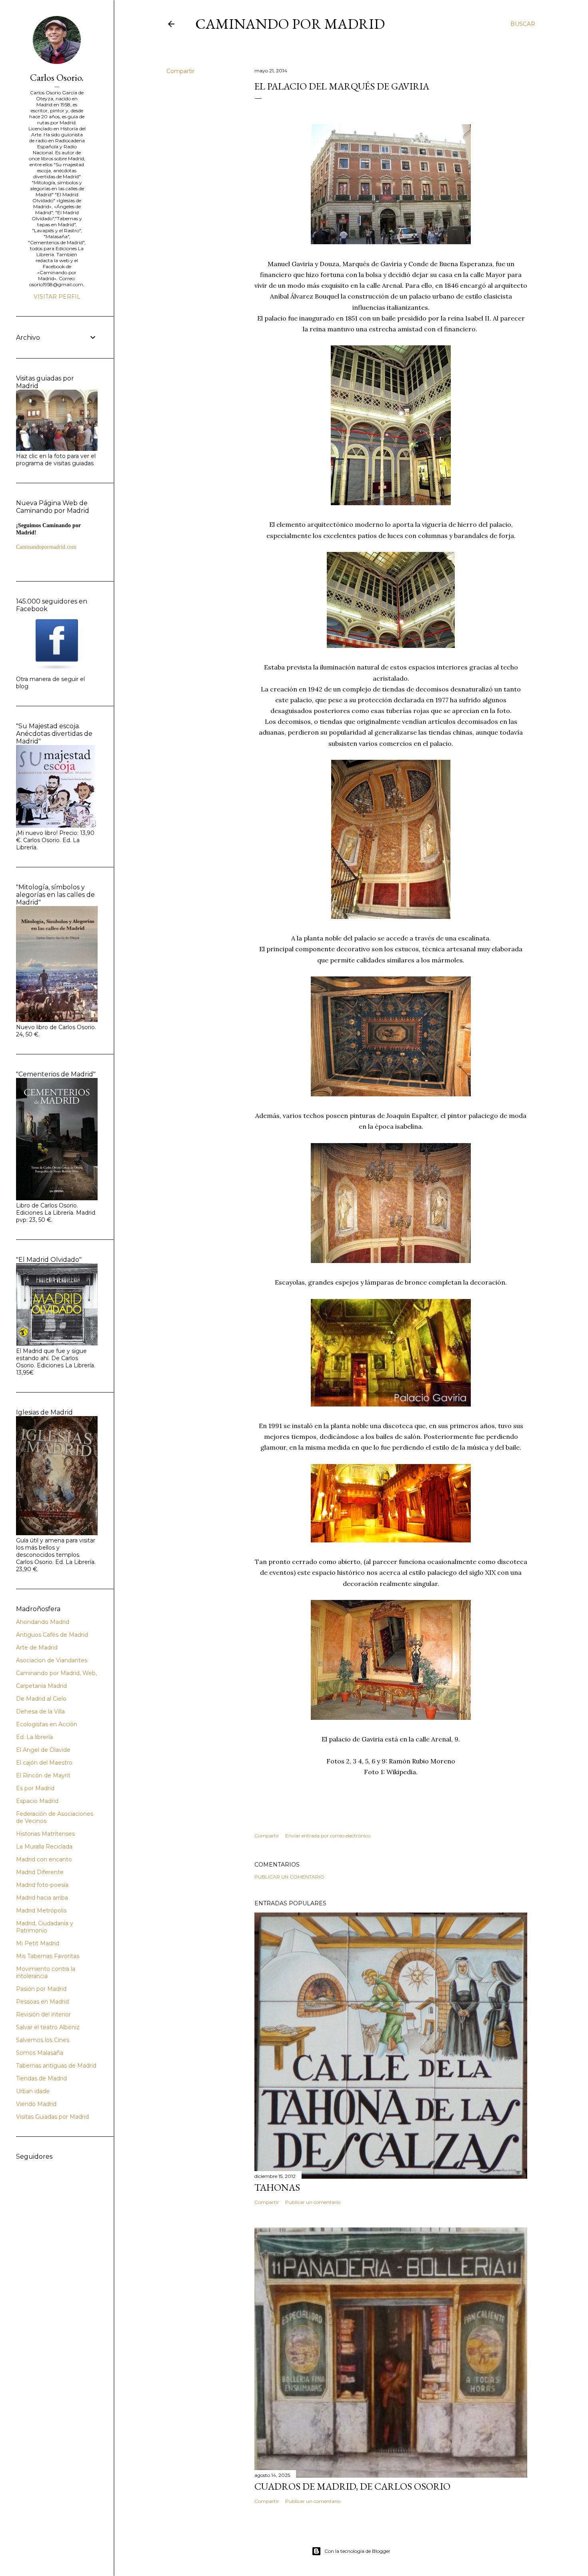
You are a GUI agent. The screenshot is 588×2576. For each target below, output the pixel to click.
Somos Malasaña (40, 2053)
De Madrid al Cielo (41, 1699)
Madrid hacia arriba (42, 1898)
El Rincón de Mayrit (43, 1775)
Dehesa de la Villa (40, 1711)
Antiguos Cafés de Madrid (52, 1635)
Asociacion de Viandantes (52, 1660)
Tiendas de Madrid (41, 2078)
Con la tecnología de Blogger (357, 2551)
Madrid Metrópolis (41, 1911)
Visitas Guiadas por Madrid (52, 2117)
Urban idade (33, 2091)
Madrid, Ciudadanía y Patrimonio (45, 1927)
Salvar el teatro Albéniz (48, 2027)
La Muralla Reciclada (44, 1847)
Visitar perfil (57, 297)
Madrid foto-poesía (42, 1885)
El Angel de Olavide (43, 1750)
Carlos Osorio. (57, 77)
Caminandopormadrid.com (46, 547)
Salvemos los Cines (43, 2040)
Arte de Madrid (37, 1648)
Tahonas (277, 2187)
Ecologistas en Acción (47, 1724)
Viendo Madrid (36, 2104)
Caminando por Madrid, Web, (56, 1673)
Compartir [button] (180, 71)
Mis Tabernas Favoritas (48, 1956)
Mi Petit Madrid (38, 1943)
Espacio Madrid (37, 1801)
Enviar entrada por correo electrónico (328, 1836)
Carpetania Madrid (41, 1686)
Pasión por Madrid (41, 1989)
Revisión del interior (43, 2014)
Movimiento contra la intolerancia (46, 1972)
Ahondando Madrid (43, 1622)
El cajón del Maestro (44, 1763)
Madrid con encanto (44, 1859)
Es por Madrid (35, 1788)
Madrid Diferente (40, 1872)
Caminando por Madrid (290, 24)
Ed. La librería (34, 1737)
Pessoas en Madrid (42, 2002)
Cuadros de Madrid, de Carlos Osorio (352, 2486)
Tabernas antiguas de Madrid (56, 2066)
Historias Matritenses (45, 1834)
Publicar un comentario (289, 1877)
